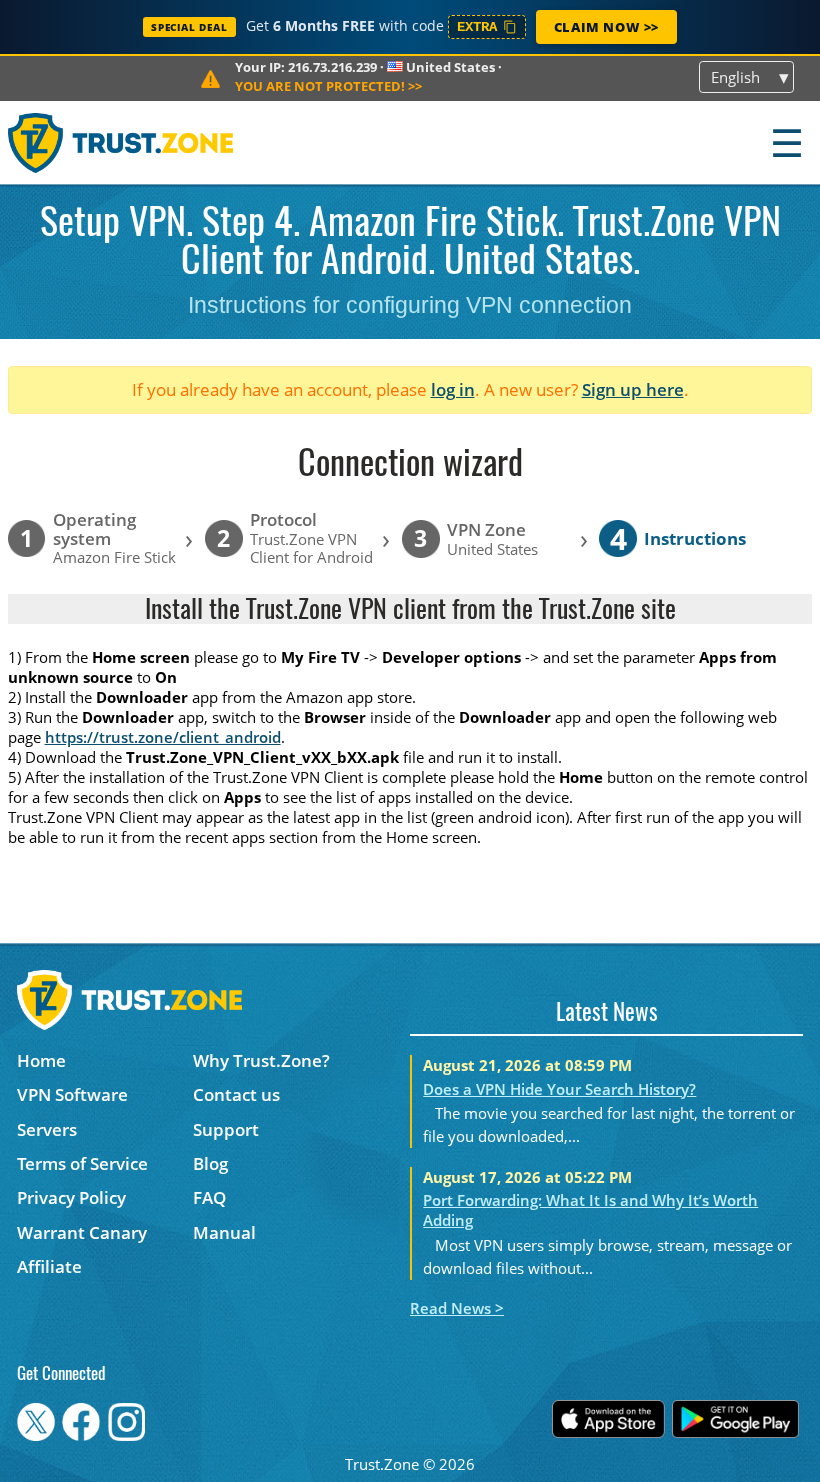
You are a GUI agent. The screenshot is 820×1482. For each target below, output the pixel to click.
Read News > (457, 1308)
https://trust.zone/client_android (163, 737)
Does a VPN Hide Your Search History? (559, 1089)
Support (226, 1129)
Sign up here (633, 389)
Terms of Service (82, 1163)
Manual (224, 1232)
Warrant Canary (82, 1232)
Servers (47, 1129)
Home (41, 1060)
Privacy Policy (71, 1197)
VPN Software (72, 1094)
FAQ (209, 1197)
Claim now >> (606, 27)
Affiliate (49, 1266)
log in (453, 389)
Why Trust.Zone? (261, 1060)
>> (328, 86)
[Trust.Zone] (121, 142)
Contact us (236, 1094)
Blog (210, 1163)
